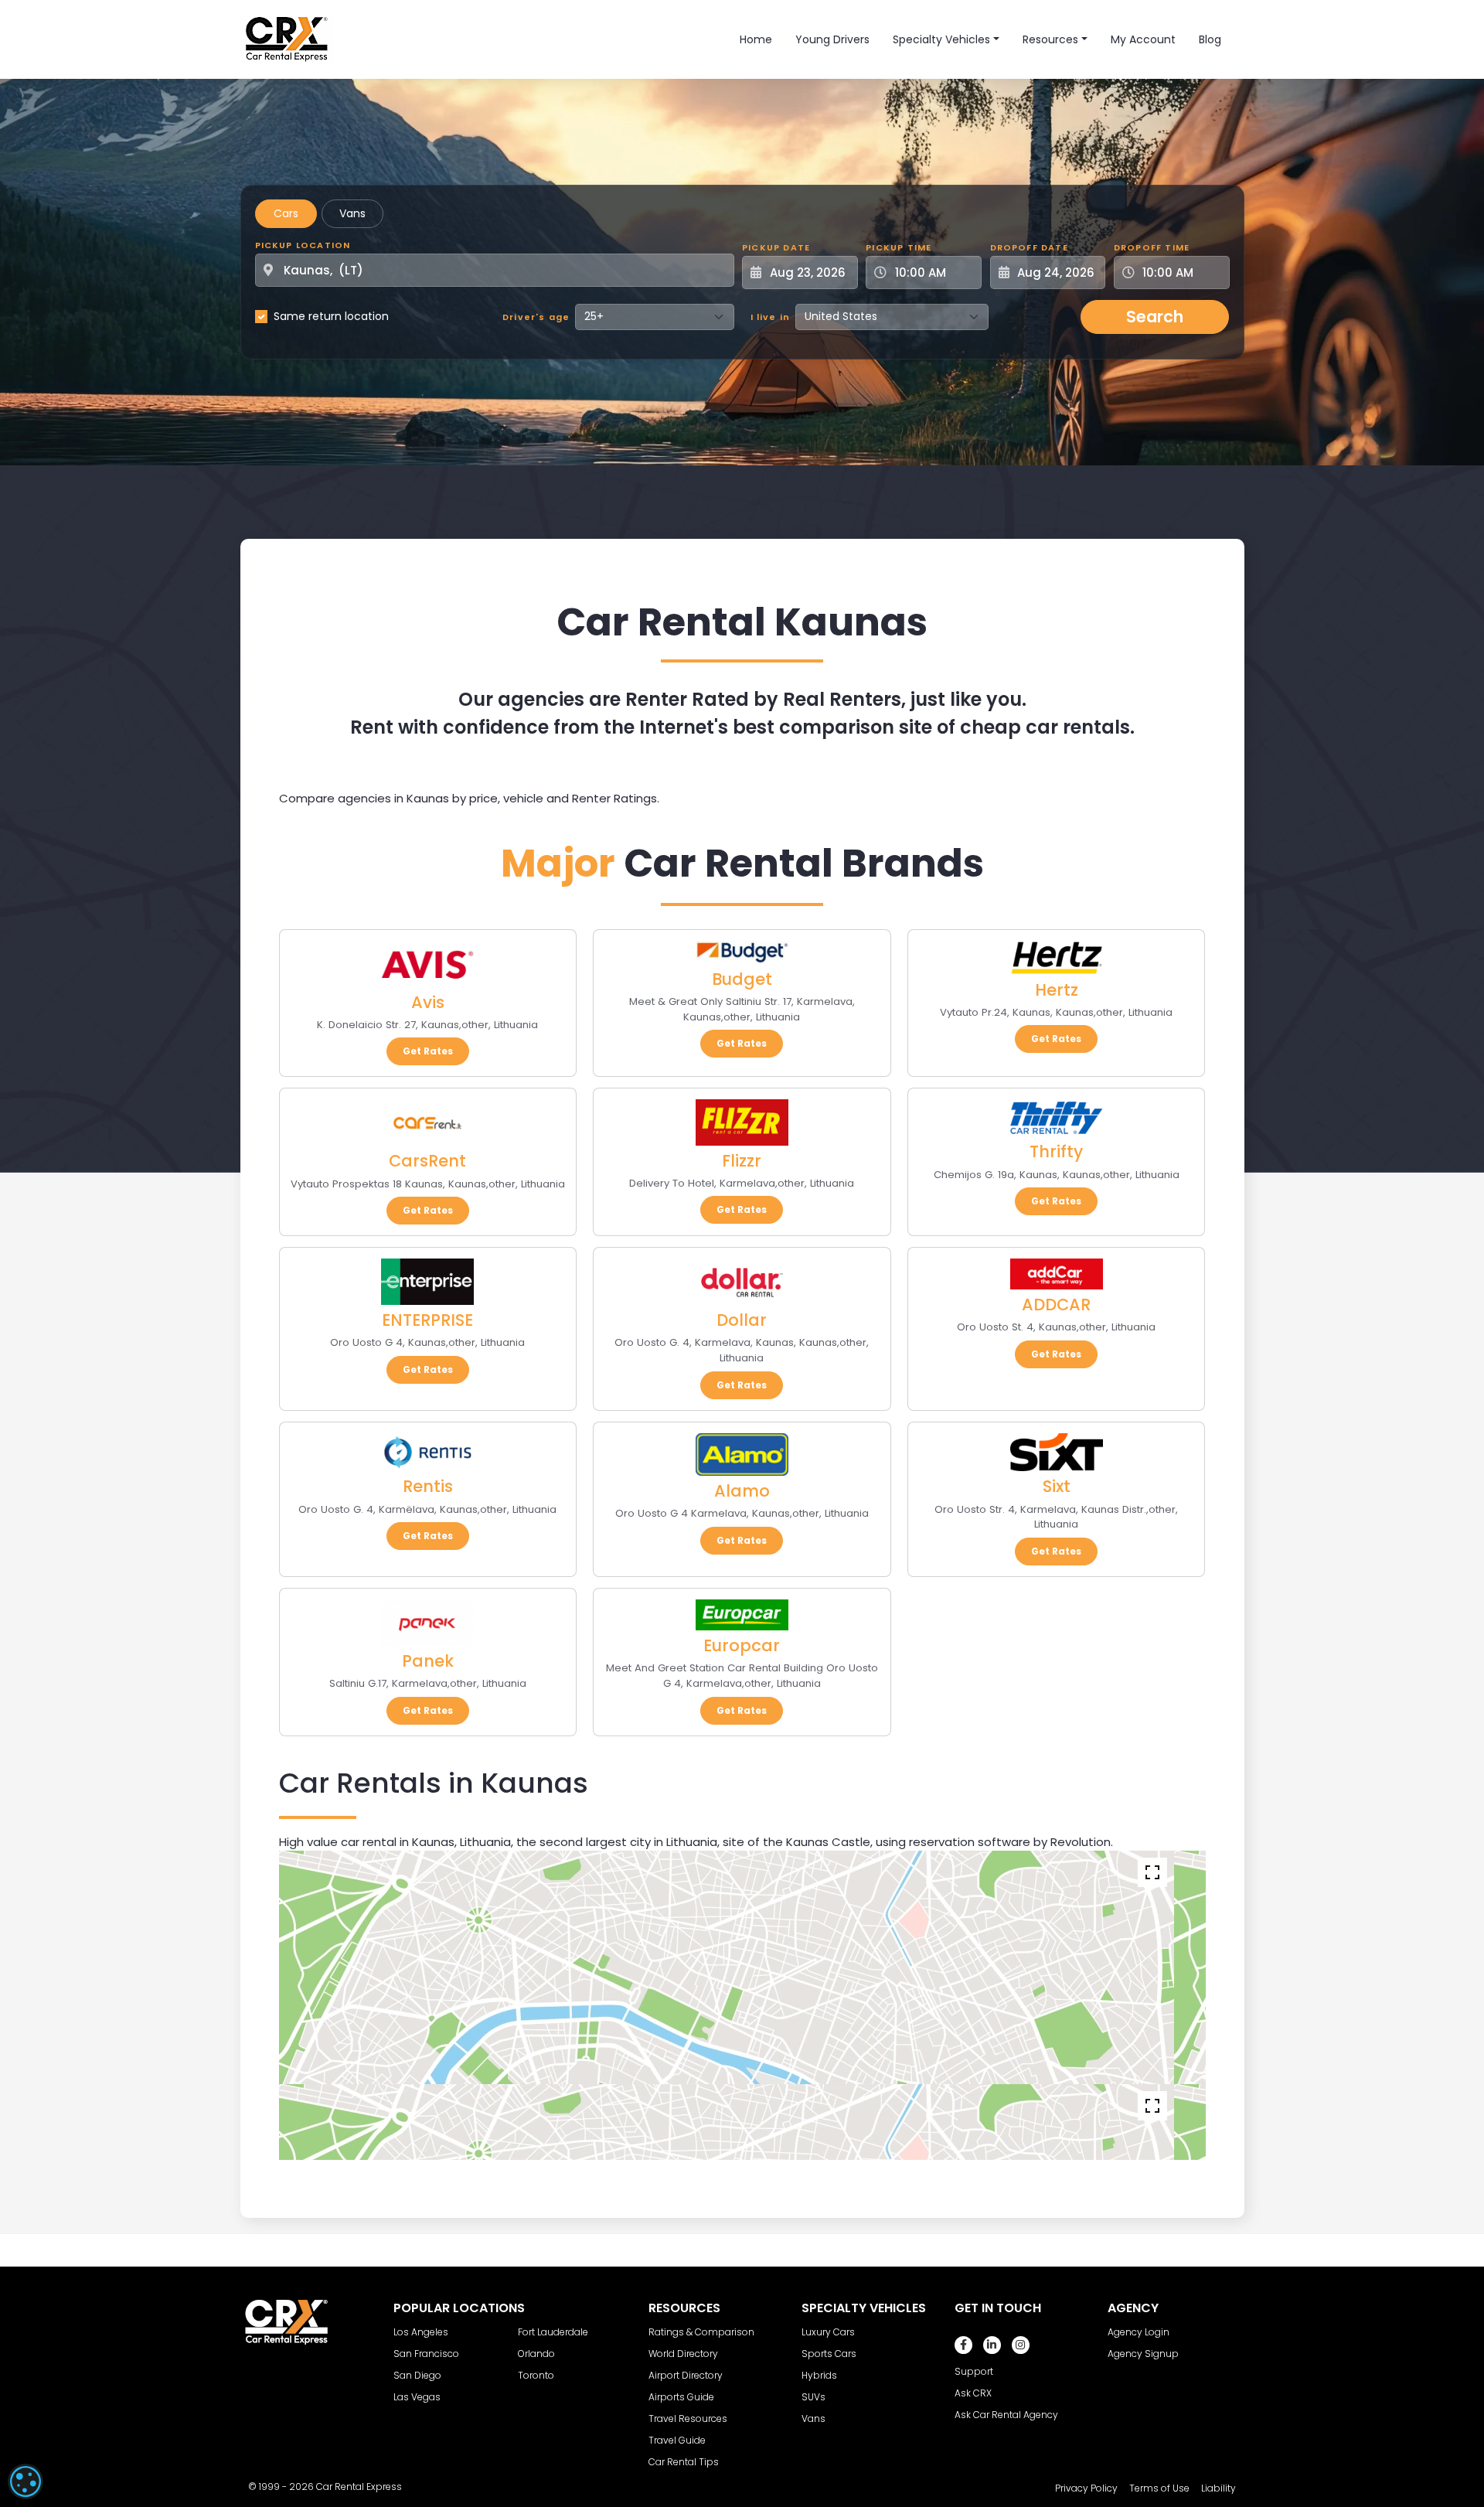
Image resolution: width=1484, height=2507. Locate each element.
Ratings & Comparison (701, 2332)
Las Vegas (417, 2397)
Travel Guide (677, 2440)
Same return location (331, 316)
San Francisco (426, 2354)
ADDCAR (1056, 1305)
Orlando (536, 2354)
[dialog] (26, 2481)
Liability (1219, 2488)
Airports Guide (681, 2397)
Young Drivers (832, 39)
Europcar (742, 1645)
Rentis (428, 1486)
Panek (428, 1661)
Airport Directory (686, 2375)
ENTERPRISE (427, 1320)
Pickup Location (303, 245)
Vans (352, 213)
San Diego (417, 2375)
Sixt (1057, 1486)
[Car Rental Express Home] (287, 39)
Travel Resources (688, 2418)
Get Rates (428, 1051)
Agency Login (1139, 2332)
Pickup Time (899, 247)
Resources (1050, 39)
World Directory (683, 2354)
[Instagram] (1021, 2345)
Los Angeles (421, 2332)
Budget (742, 979)
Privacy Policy (1086, 2488)
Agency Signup (1143, 2354)
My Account (1143, 39)
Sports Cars (829, 2354)
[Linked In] (992, 2345)
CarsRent (427, 1161)
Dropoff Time (1152, 247)
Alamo (742, 1491)
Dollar (742, 1320)
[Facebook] (963, 2345)
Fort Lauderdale (553, 2332)
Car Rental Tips (684, 2462)
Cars (286, 213)
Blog (1210, 39)
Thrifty (1056, 1151)
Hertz (1057, 990)
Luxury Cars (828, 2332)
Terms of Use (1159, 2488)
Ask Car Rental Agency (1006, 2415)
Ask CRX (973, 2393)
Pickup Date (776, 247)
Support (974, 2371)
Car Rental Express (359, 2487)
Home (756, 39)
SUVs (813, 2397)
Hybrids (819, 2375)
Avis (428, 1002)
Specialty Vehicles (941, 39)
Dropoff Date (1029, 247)
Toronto (536, 2375)
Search (1155, 317)
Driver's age (536, 317)
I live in (771, 317)
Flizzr (742, 1161)
